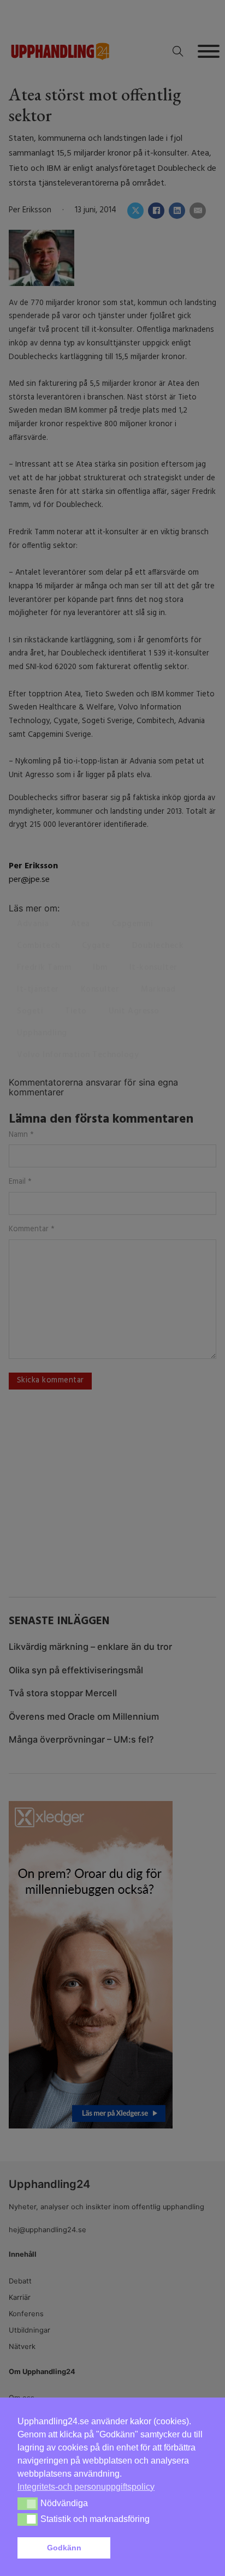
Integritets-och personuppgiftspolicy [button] (86, 2487)
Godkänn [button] (64, 2548)
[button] (161, 2548)
